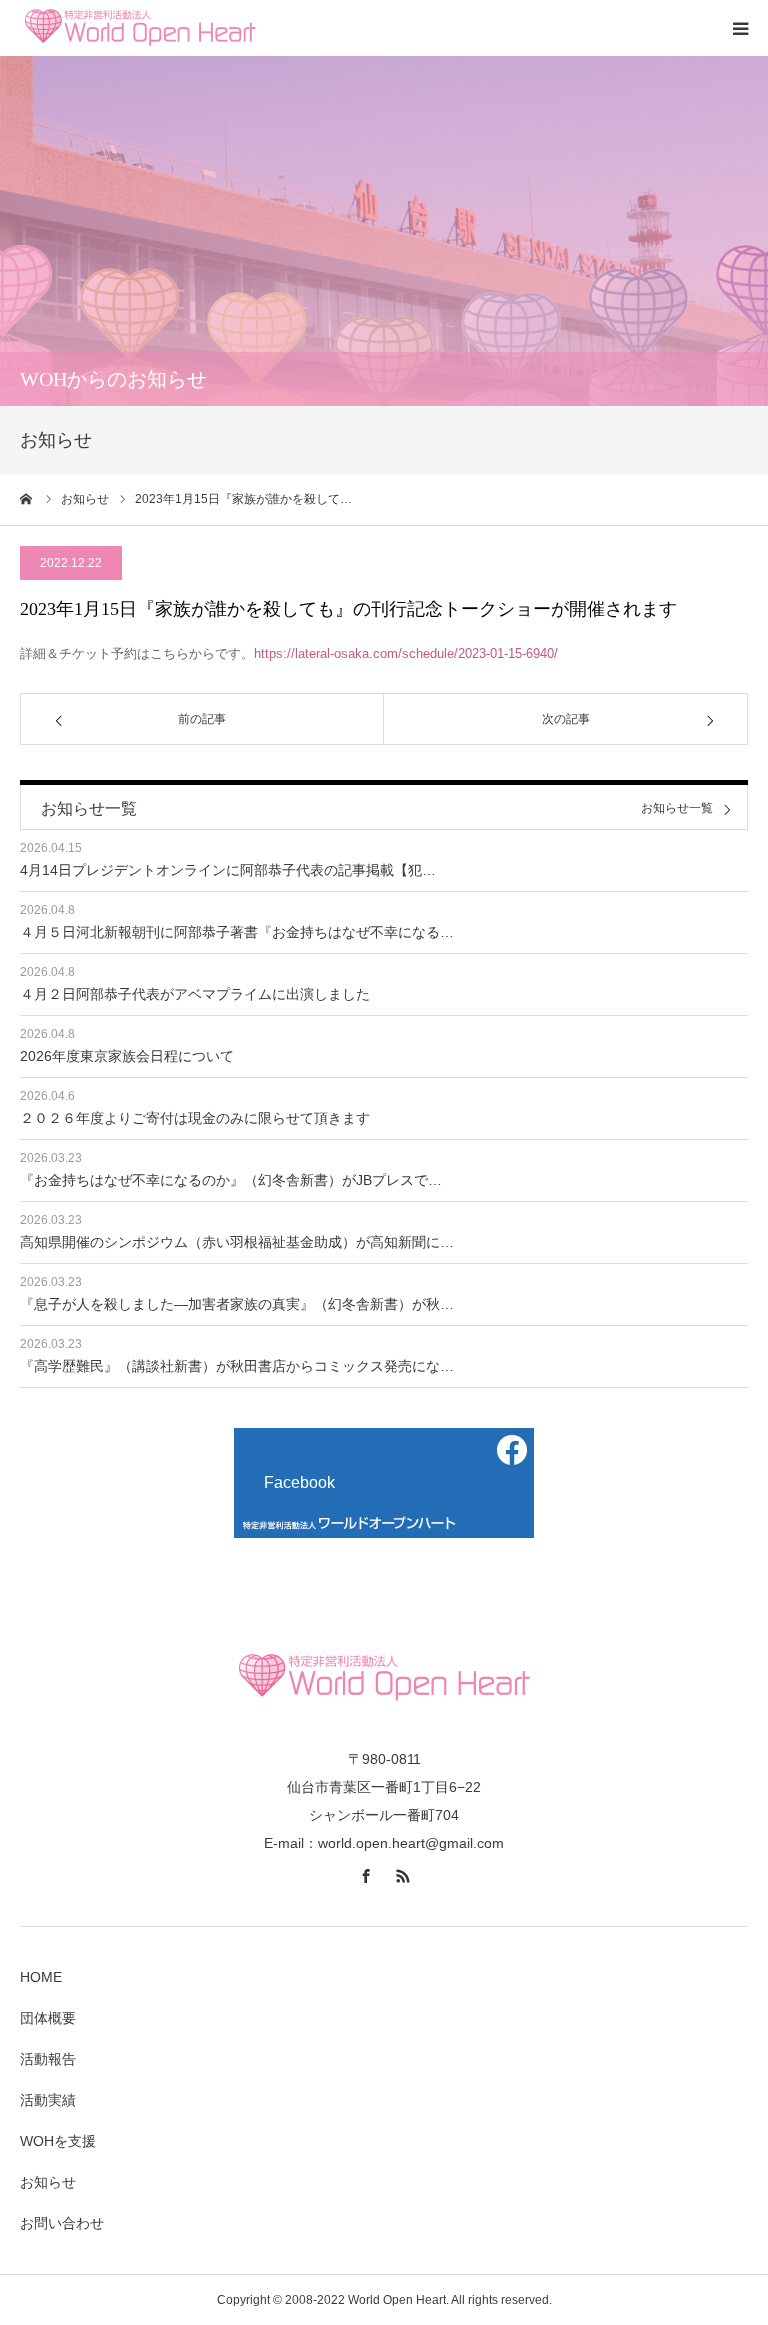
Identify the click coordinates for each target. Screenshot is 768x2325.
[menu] (740, 28)
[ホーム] (27, 499)
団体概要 (48, 2018)
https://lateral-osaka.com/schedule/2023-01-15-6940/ (406, 653)
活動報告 (48, 2059)
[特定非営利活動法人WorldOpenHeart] (140, 28)
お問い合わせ (62, 2223)
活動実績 (48, 2100)
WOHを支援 (58, 2141)
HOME (41, 1977)
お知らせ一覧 (677, 808)
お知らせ (48, 2182)
